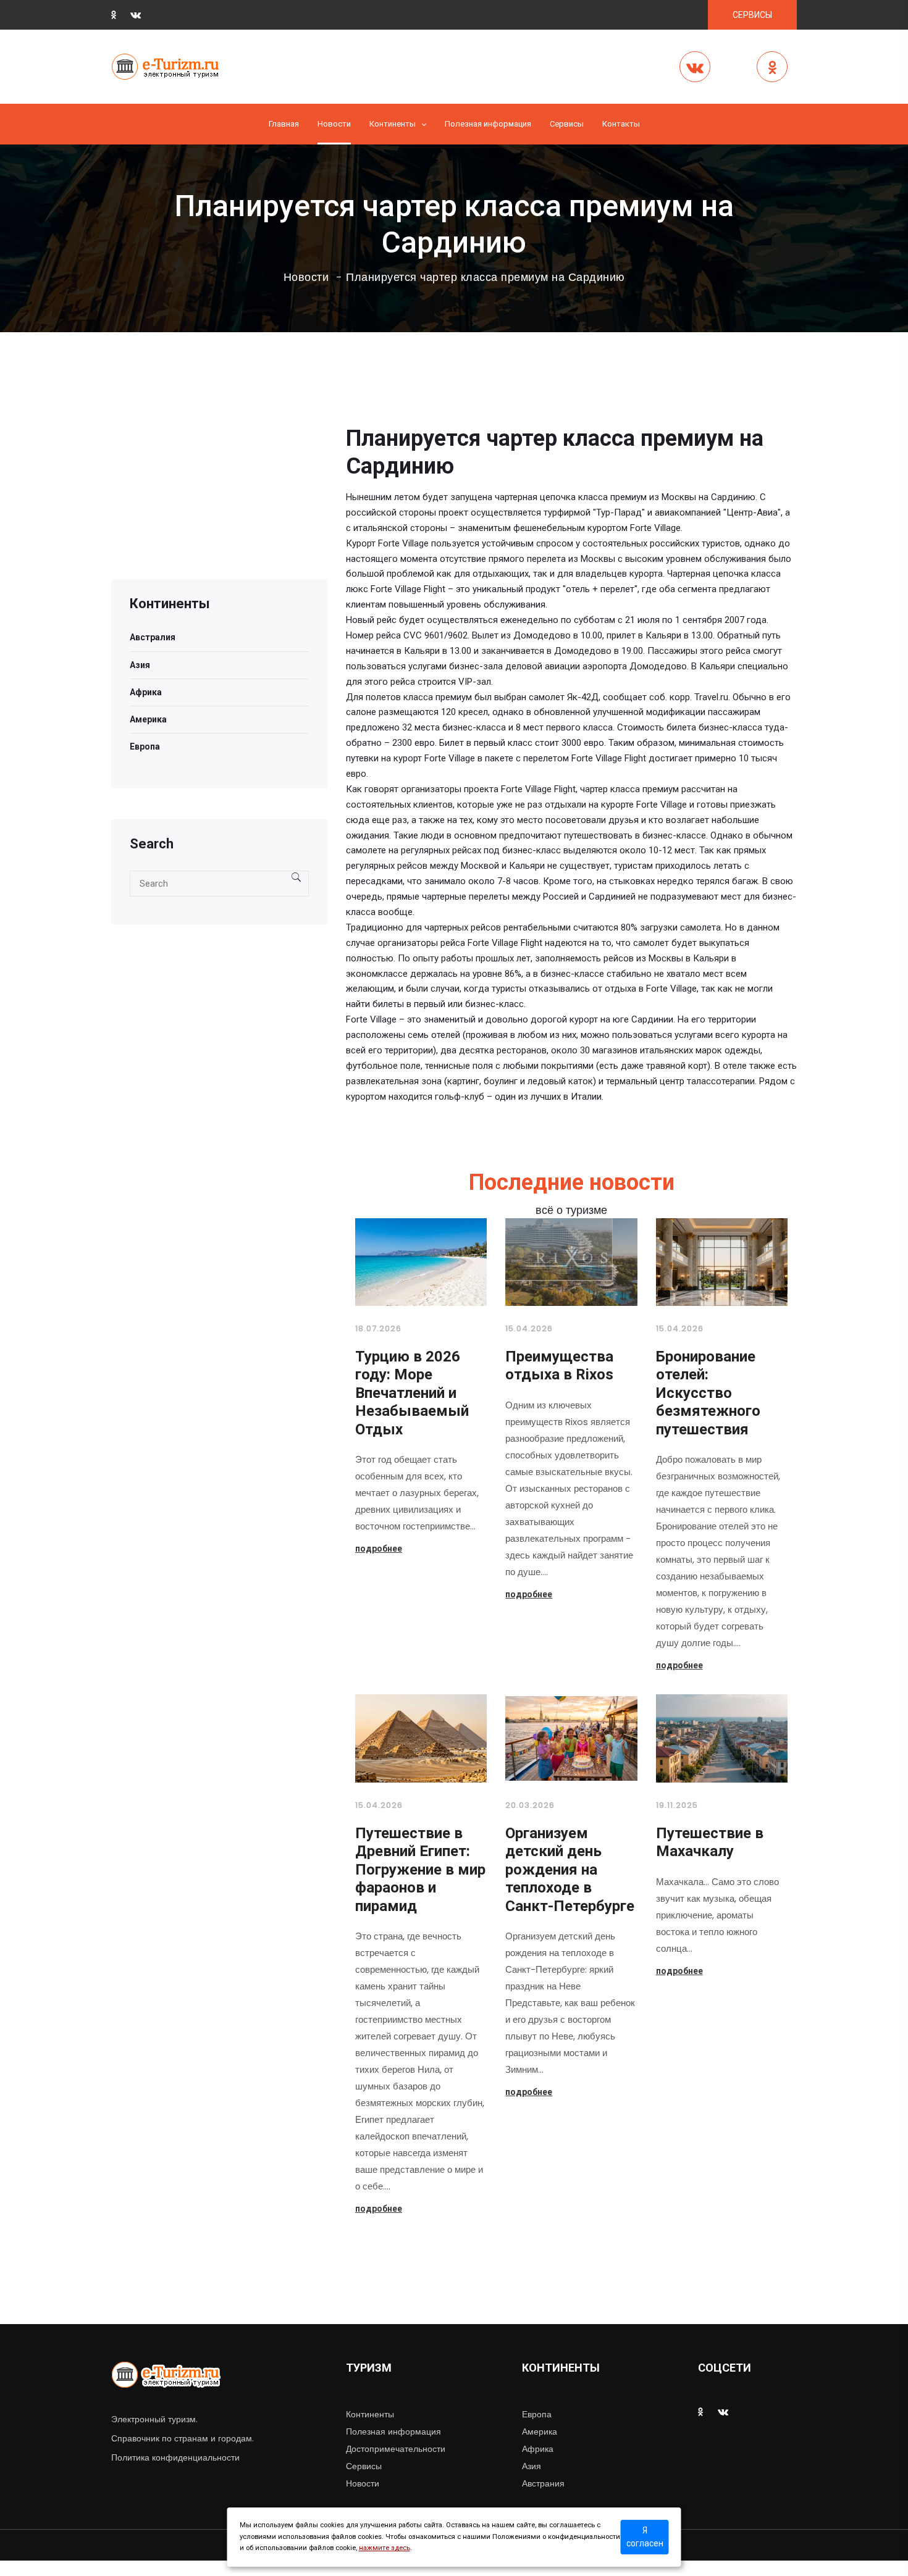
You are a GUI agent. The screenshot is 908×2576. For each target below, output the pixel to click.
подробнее (379, 1549)
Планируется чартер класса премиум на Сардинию (486, 277)
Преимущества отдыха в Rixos (559, 1366)
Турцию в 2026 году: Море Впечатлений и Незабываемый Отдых (412, 1393)
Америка (148, 719)
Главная (284, 124)
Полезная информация (488, 124)
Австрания (543, 2483)
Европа (145, 746)
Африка (146, 692)
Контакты (621, 124)
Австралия (153, 637)
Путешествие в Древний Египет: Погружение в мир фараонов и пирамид (420, 1870)
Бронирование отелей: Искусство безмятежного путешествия (708, 1393)
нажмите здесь (385, 2548)
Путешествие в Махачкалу (710, 1842)
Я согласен (645, 2537)
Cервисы (567, 124)
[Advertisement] (219, 493)
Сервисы (364, 2466)
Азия (140, 665)
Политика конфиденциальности (175, 2457)
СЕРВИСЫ (752, 15)
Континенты (393, 124)
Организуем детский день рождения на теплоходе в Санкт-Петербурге (570, 1870)
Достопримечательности (396, 2449)
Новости (334, 124)
